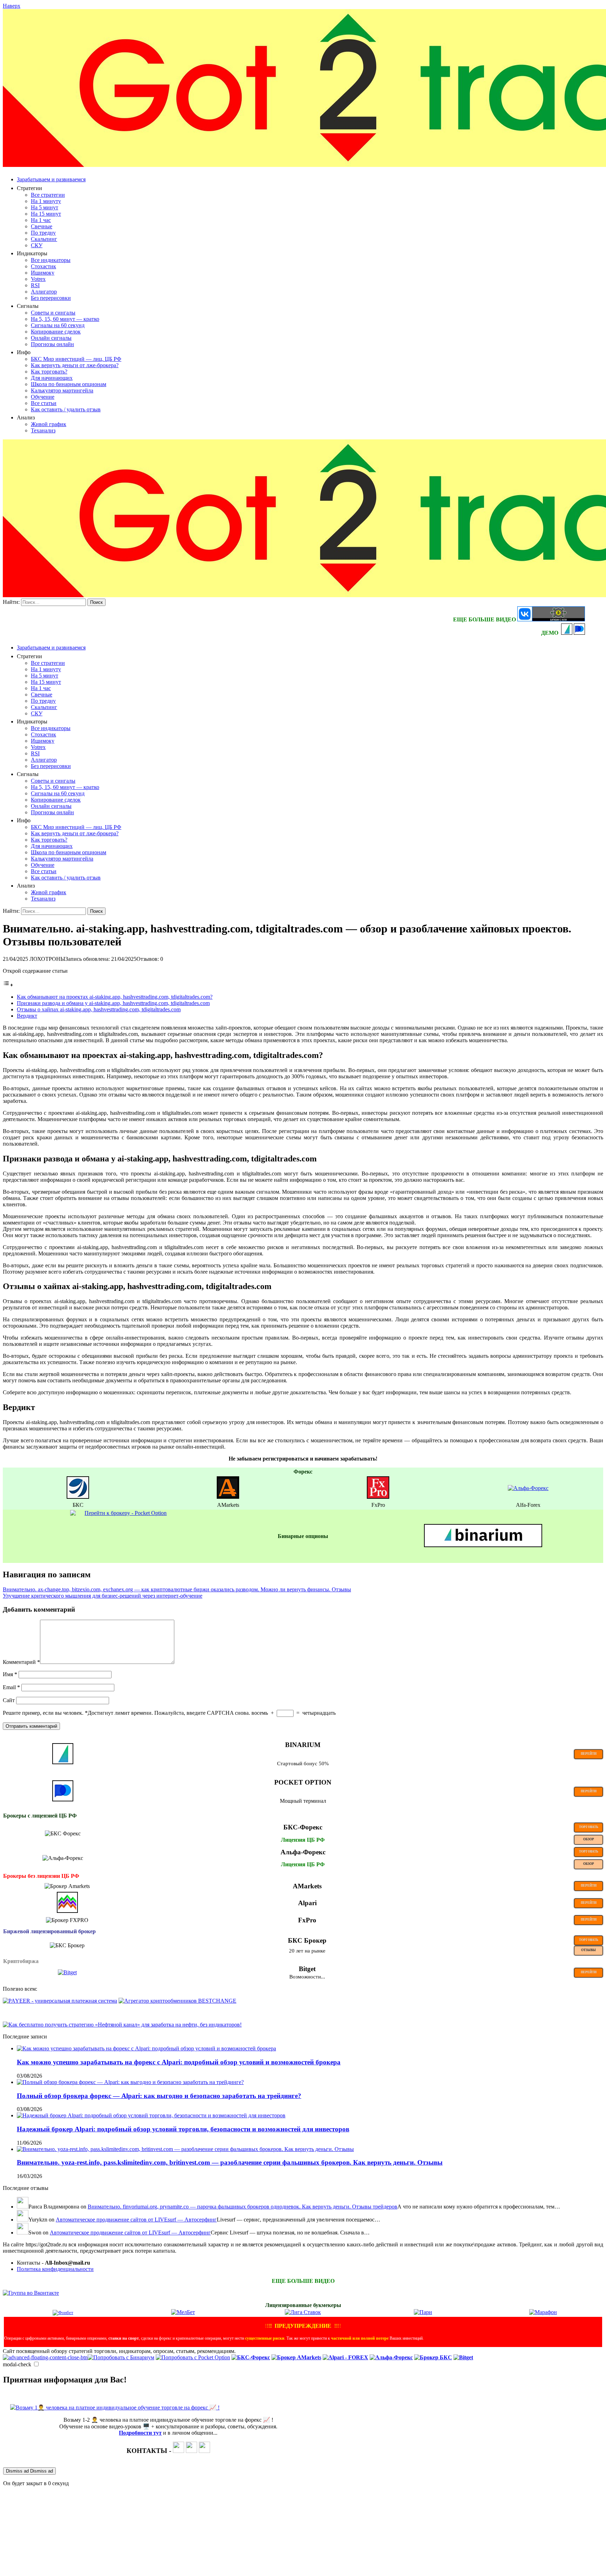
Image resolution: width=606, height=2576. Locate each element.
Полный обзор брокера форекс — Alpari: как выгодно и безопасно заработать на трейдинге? (159, 2096)
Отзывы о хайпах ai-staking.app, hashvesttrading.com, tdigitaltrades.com (99, 1009)
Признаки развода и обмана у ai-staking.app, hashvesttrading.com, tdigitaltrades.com (113, 1003)
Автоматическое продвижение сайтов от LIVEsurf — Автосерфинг (136, 2220)
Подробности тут (140, 2433)
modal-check (17, 2364)
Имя (10, 1674)
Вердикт (27, 1016)
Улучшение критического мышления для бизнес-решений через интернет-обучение (103, 1596)
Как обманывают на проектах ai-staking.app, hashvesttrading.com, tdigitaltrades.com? (115, 997)
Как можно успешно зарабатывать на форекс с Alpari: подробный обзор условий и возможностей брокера (179, 2062)
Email (11, 1687)
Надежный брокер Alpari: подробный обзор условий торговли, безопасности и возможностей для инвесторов (183, 2129)
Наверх (12, 6)
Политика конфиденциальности (55, 2269)
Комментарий (21, 1662)
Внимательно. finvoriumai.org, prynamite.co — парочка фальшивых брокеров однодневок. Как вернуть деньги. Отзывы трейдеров (243, 2207)
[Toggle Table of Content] (8, 985)
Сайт (9, 1700)
